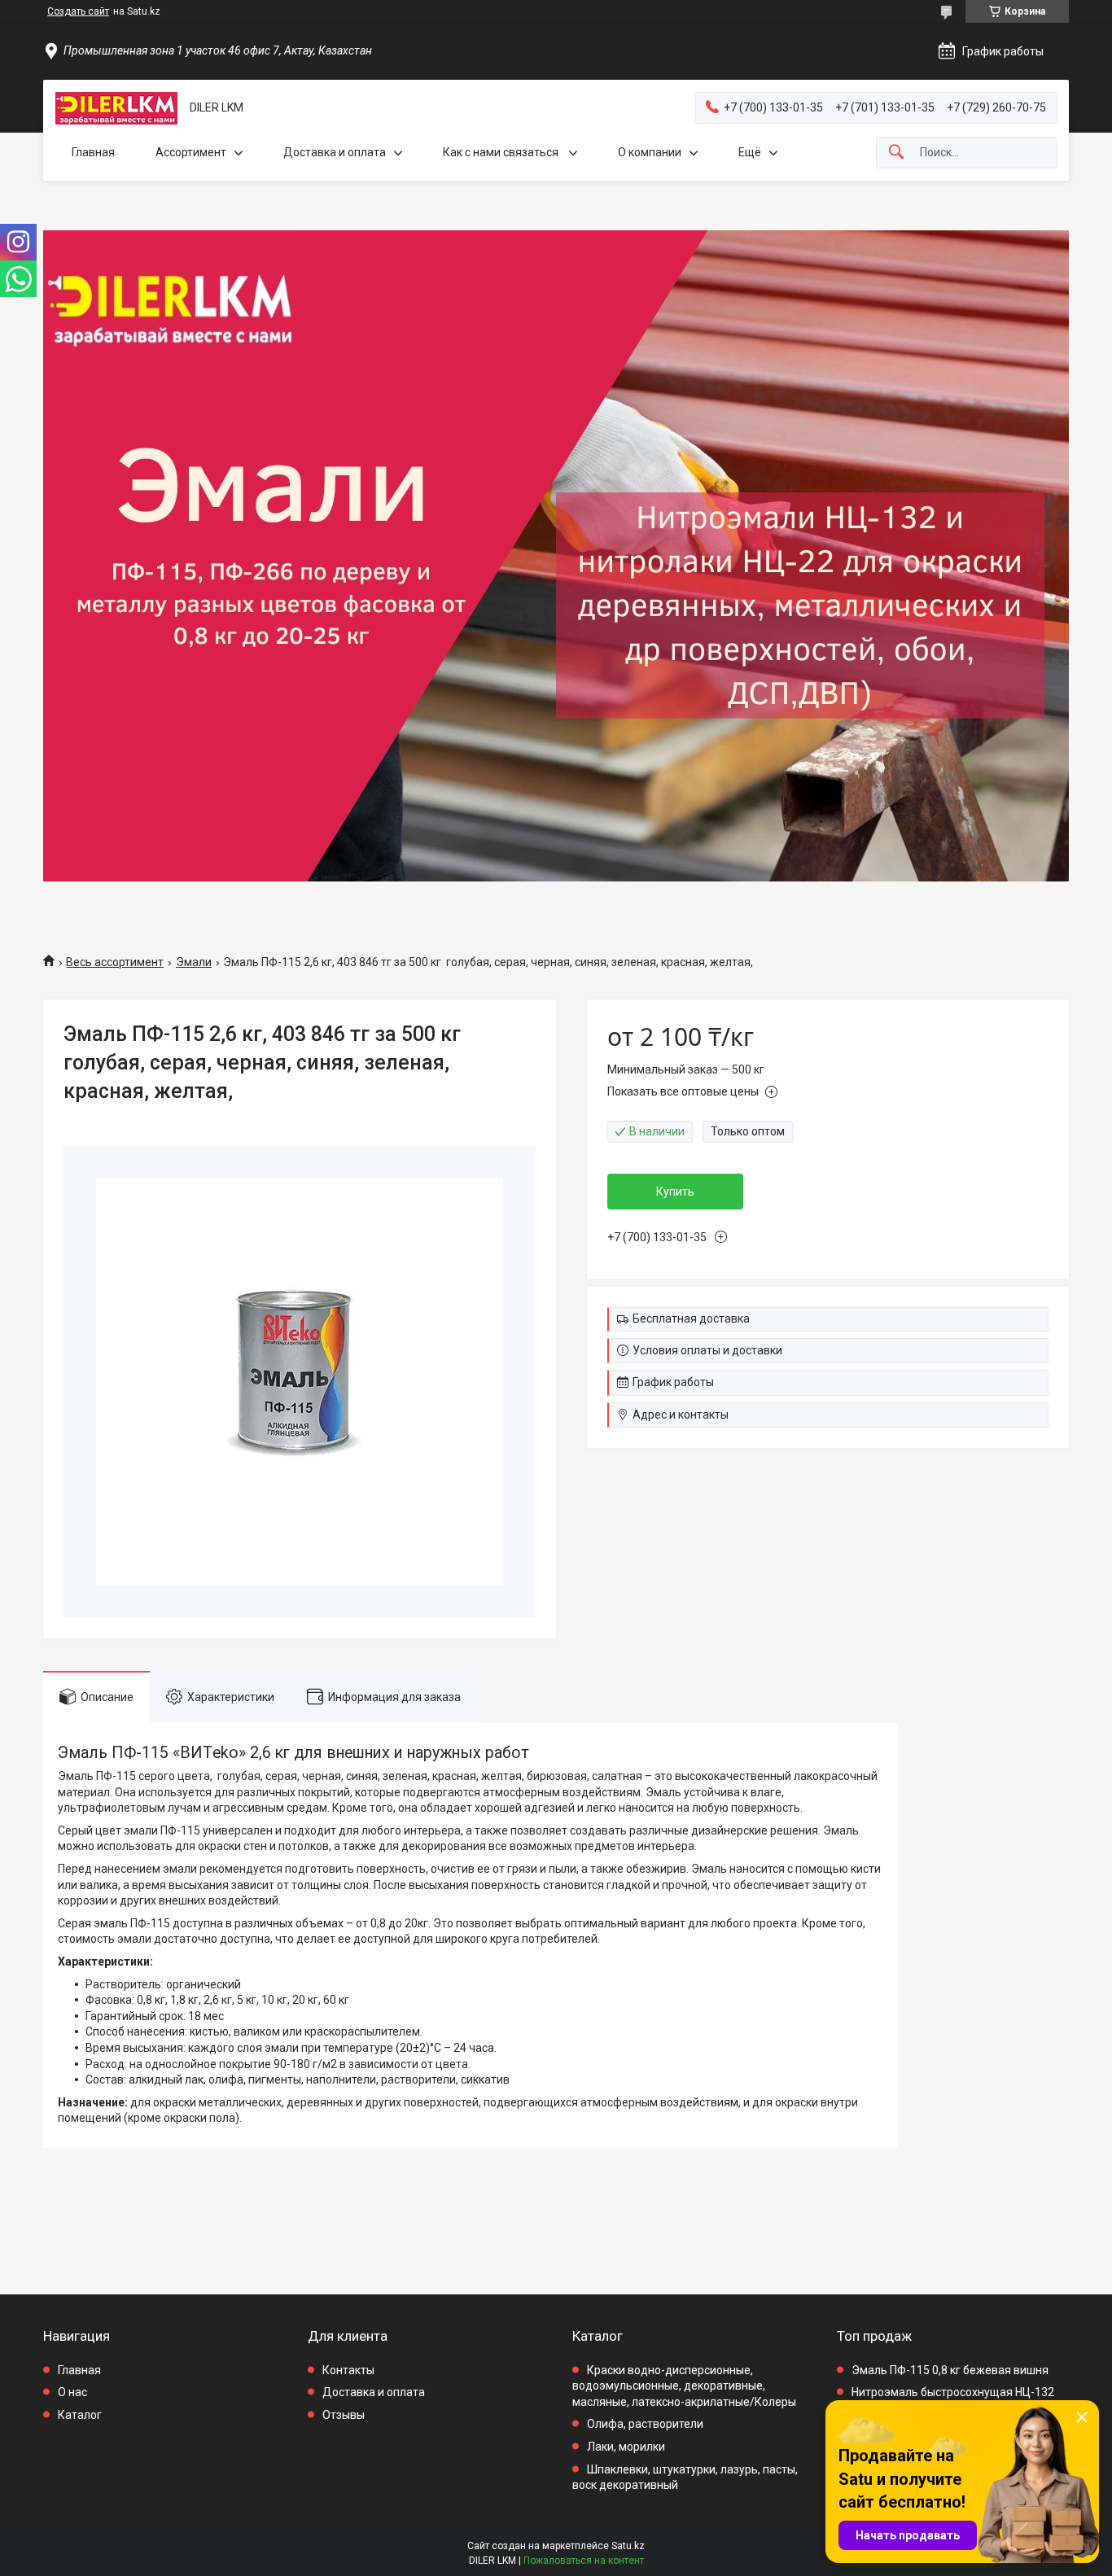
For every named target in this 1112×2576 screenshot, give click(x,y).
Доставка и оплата (335, 152)
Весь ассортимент (115, 962)
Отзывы (344, 2415)
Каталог (80, 2415)
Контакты (348, 2370)
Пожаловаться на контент (584, 2561)
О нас (72, 2392)
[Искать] (896, 153)
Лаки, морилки (626, 2447)
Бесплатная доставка (691, 1319)
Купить (675, 1192)
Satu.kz (628, 2546)
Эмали (194, 962)
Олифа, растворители (645, 2424)
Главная (93, 152)
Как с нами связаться (502, 152)
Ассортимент (191, 152)
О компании (650, 152)
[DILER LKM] (116, 108)
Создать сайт (78, 11)
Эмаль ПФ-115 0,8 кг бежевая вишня (950, 2370)
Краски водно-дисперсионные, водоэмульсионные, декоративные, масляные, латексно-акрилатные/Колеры (684, 2386)
